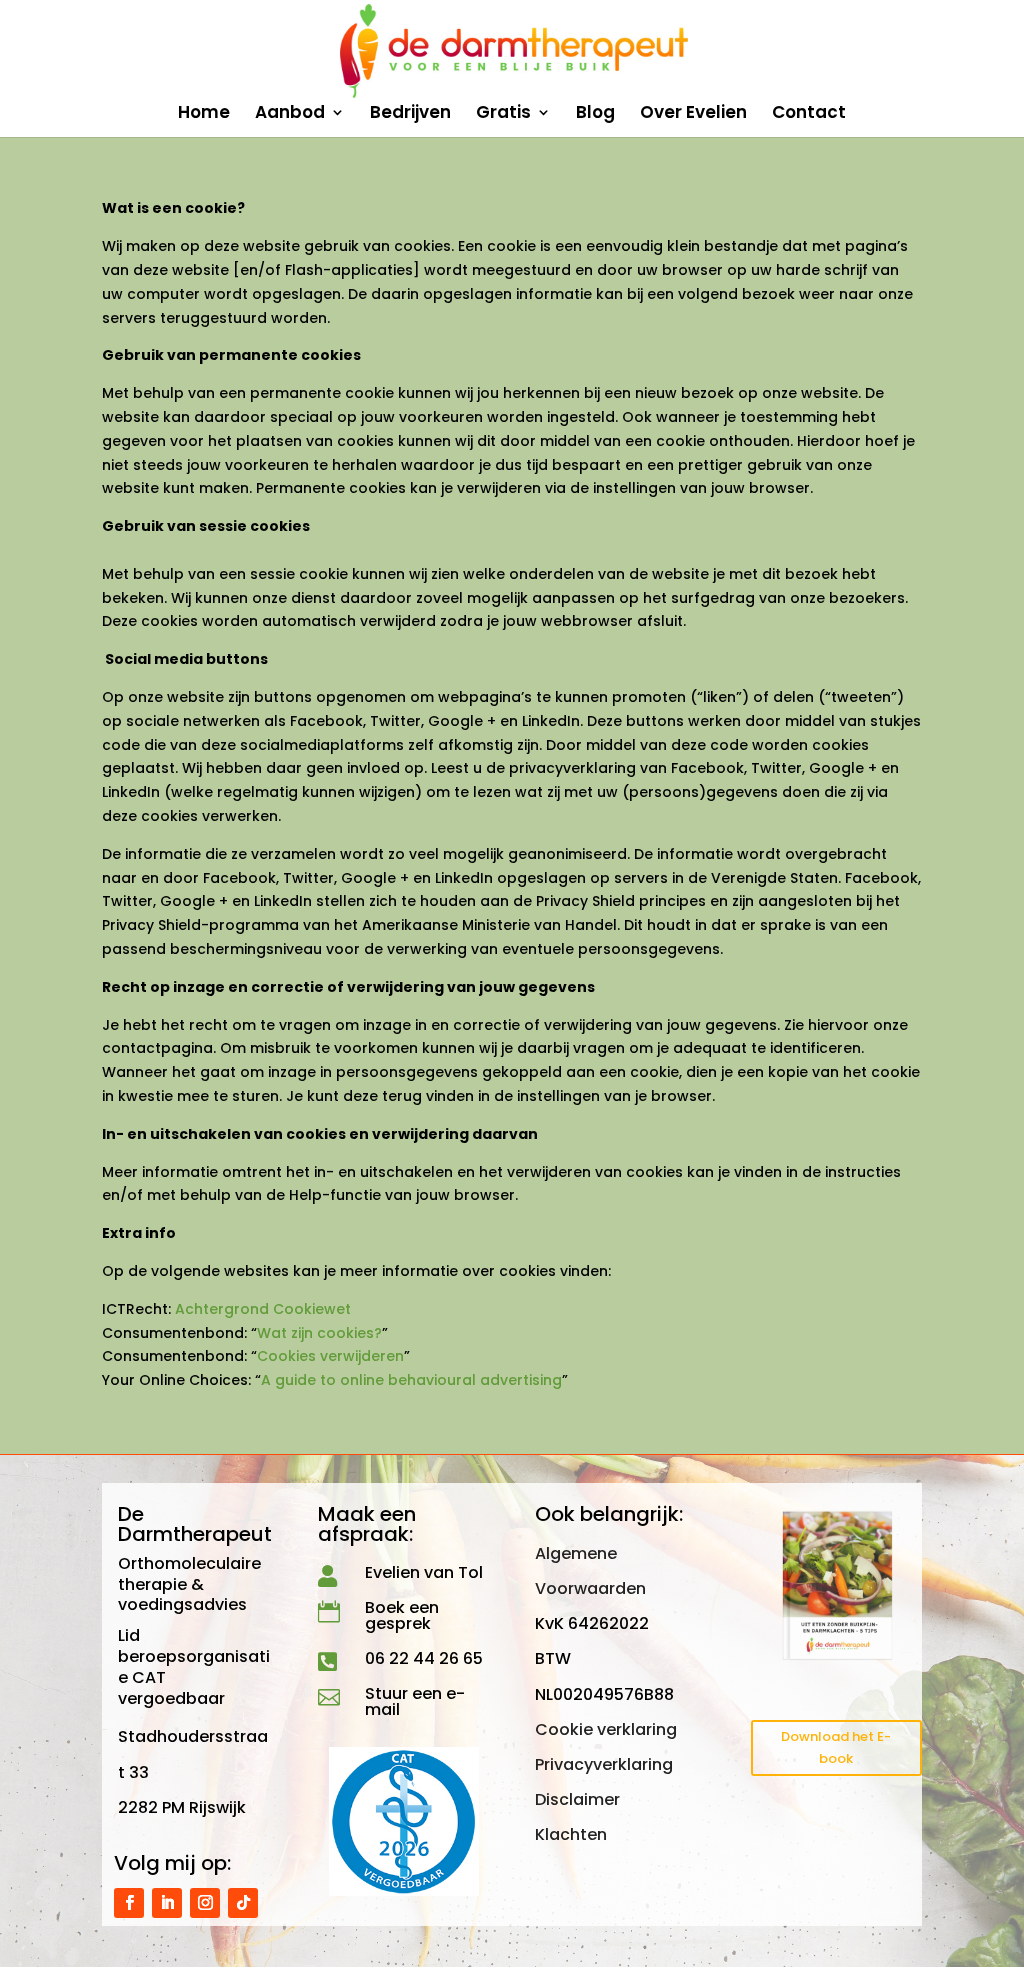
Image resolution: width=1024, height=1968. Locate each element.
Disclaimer (577, 1799)
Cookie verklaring (606, 1729)
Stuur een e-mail (415, 1701)
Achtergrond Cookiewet (263, 1309)
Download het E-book (836, 1747)
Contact (809, 114)
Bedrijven (410, 114)
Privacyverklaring (604, 1764)
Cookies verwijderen (330, 1356)
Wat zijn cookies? (319, 1333)
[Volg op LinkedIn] (167, 1903)
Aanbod (290, 114)
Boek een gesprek (402, 1615)
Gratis (503, 114)
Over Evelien (693, 114)
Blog (595, 114)
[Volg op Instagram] (205, 1903)
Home (204, 114)
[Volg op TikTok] (243, 1903)
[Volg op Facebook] (129, 1903)
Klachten (571, 1834)
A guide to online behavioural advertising (411, 1380)
